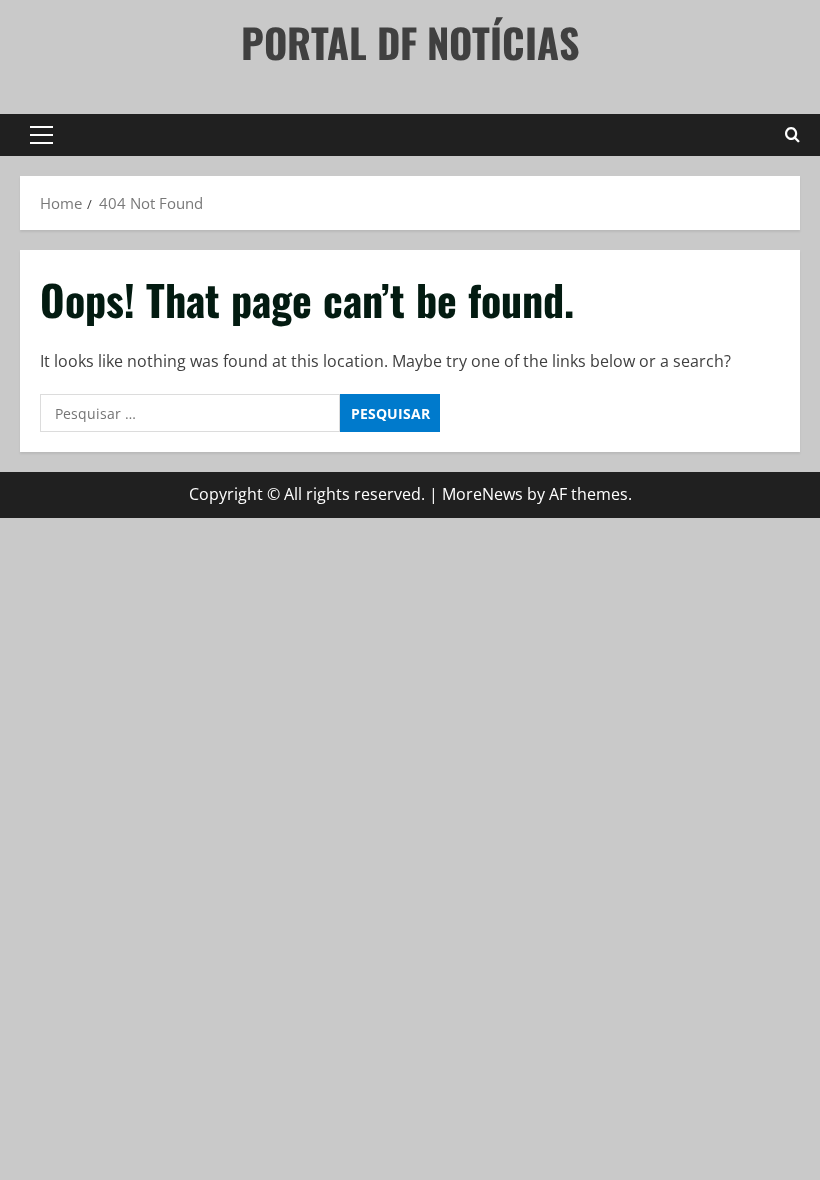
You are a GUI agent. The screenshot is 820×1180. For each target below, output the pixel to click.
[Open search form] (792, 135)
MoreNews (482, 494)
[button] (41, 135)
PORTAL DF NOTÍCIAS (410, 42)
